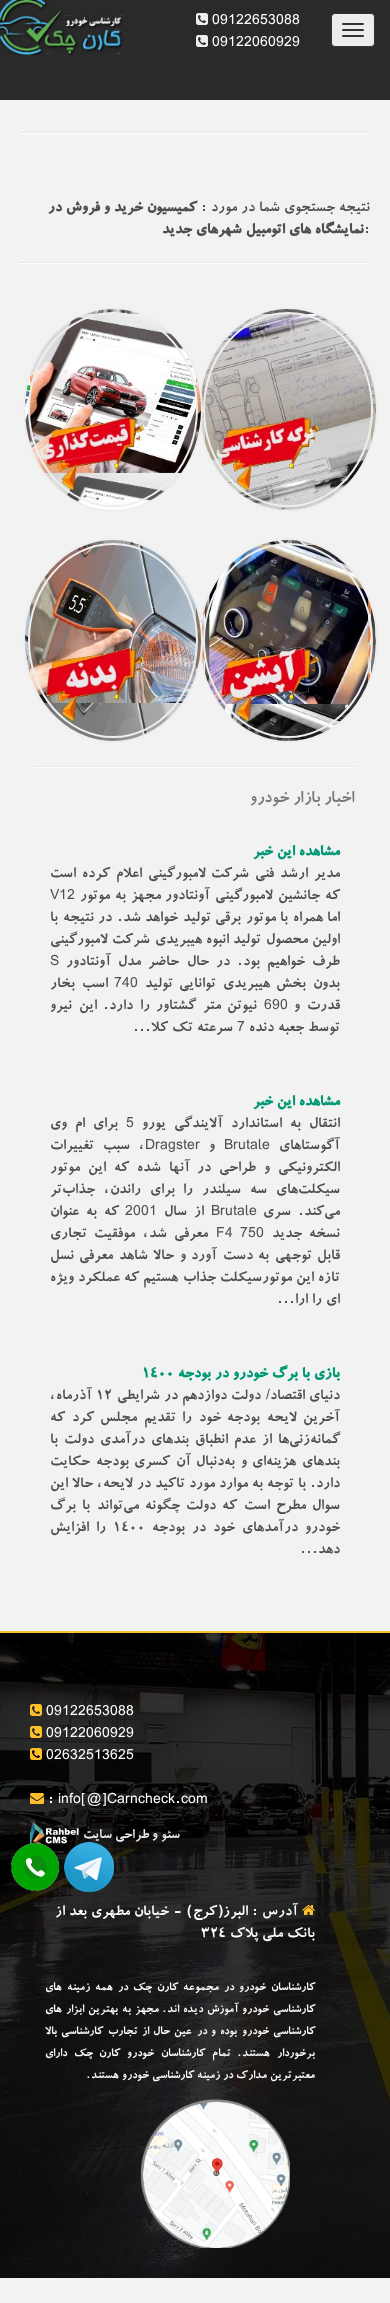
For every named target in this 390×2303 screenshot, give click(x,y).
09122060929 (254, 44)
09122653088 (254, 22)
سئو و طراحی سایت (130, 1836)
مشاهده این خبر (296, 853)
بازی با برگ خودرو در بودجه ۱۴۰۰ (241, 1375)
